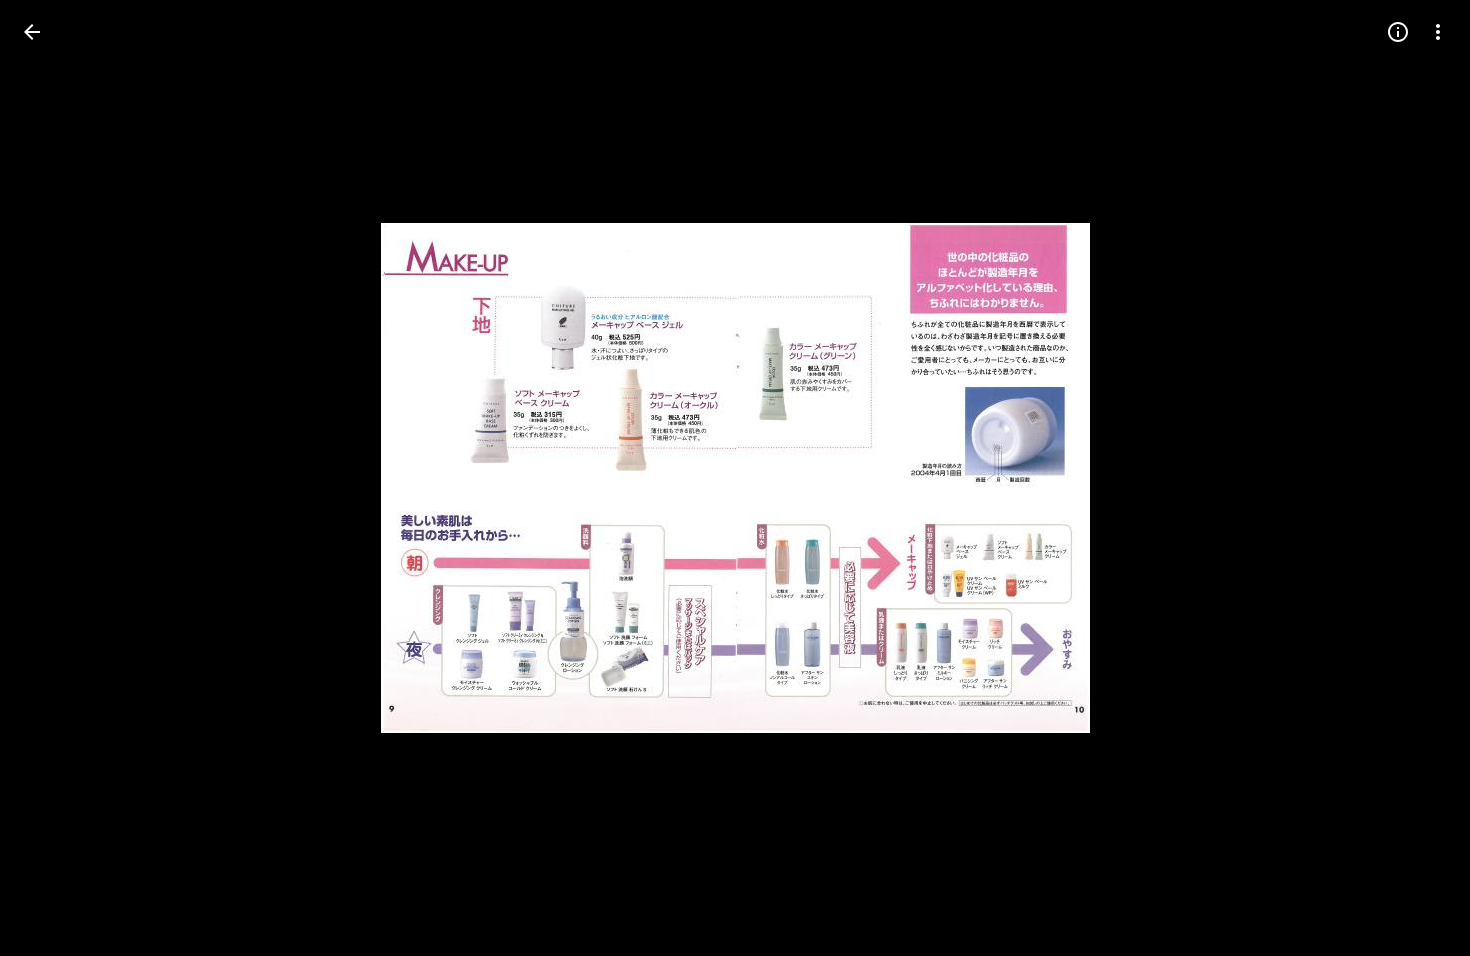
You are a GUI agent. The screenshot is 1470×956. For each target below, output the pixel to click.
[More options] (1438, 32)
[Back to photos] (32, 32)
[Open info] (1398, 32)
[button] (56, 478)
